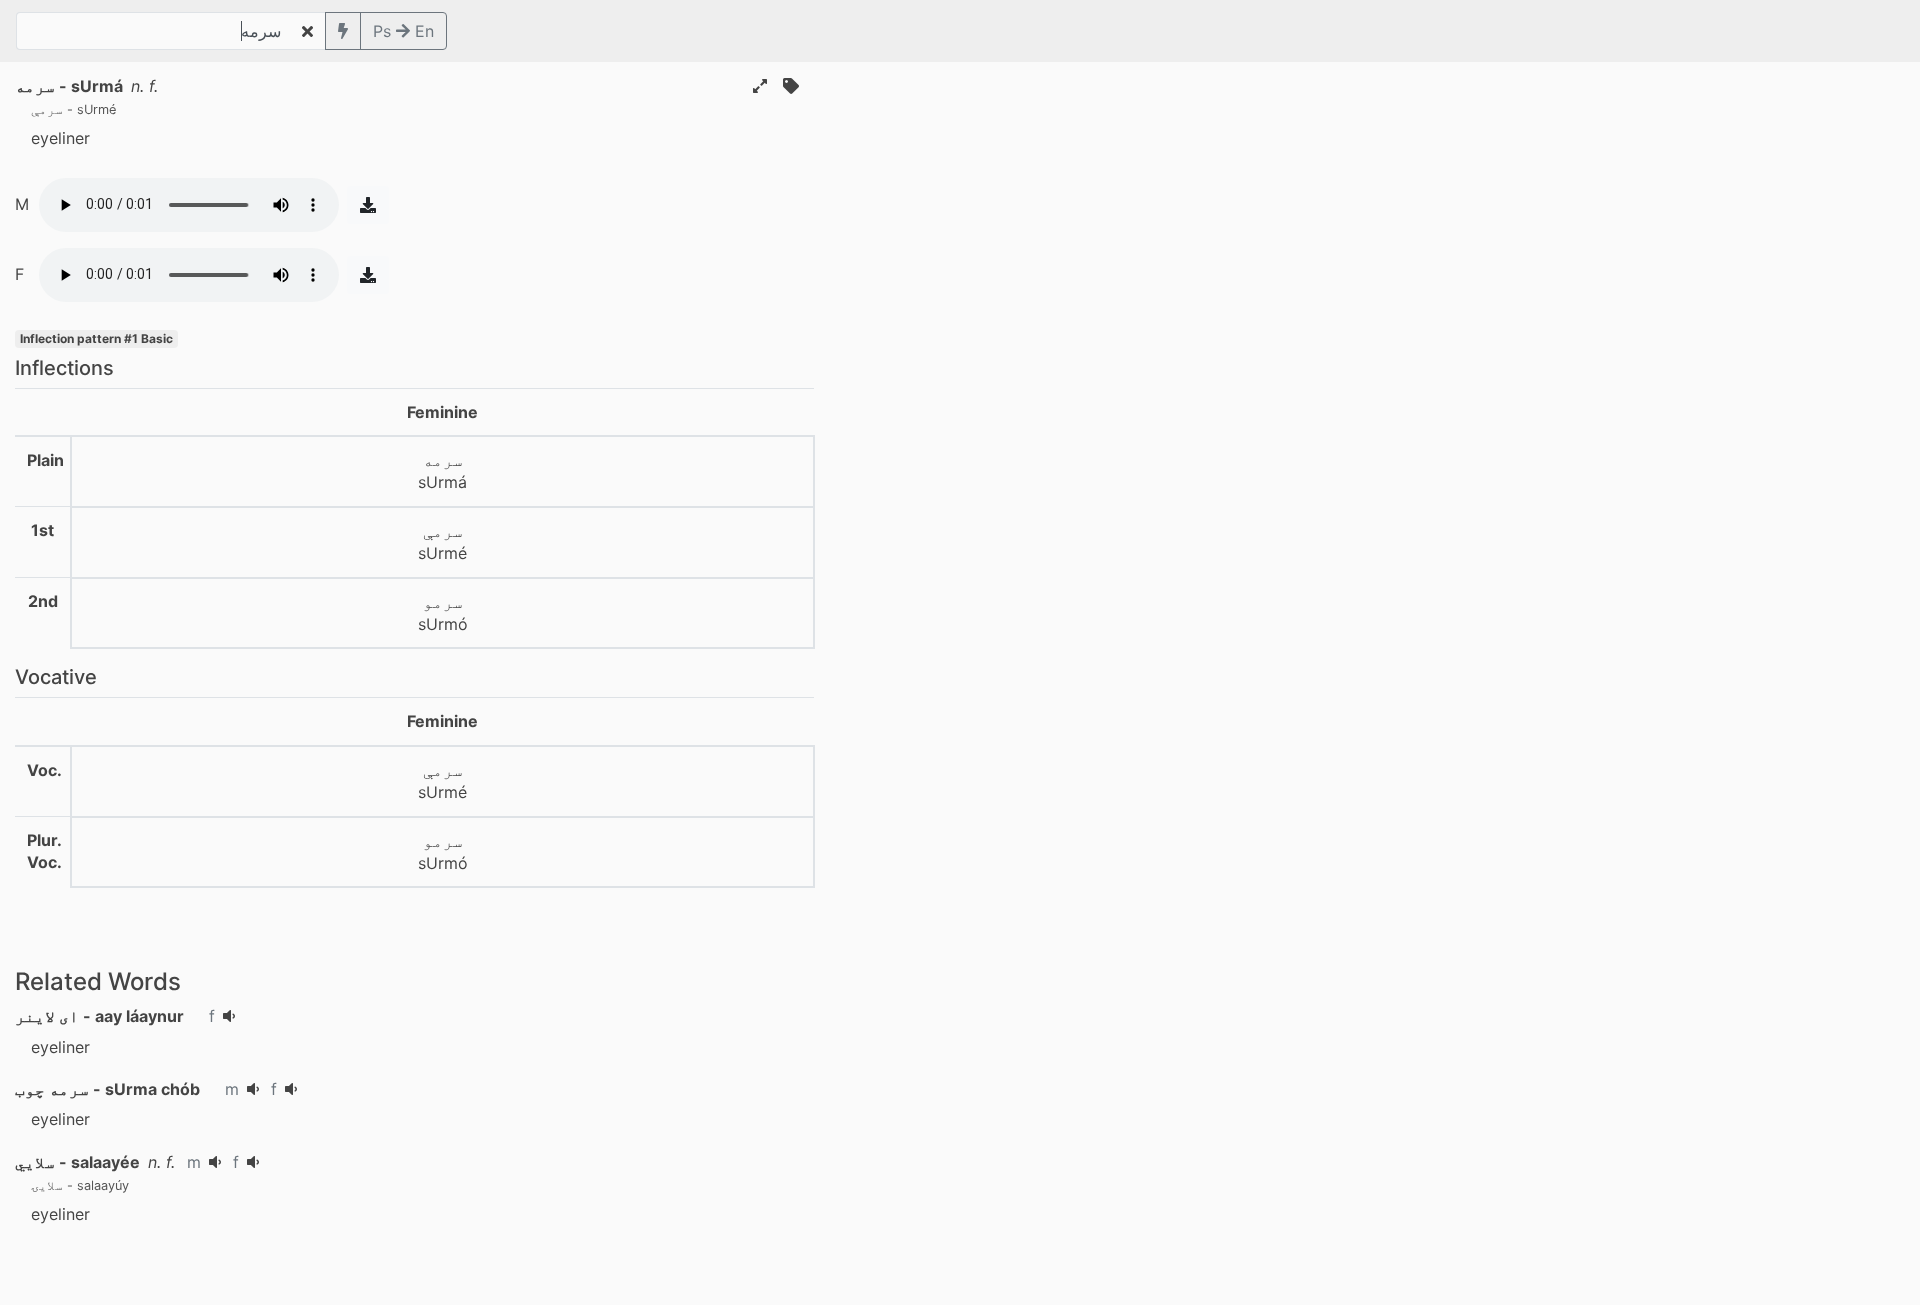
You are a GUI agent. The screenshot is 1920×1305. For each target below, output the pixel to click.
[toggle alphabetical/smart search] (343, 31)
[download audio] (368, 205)
